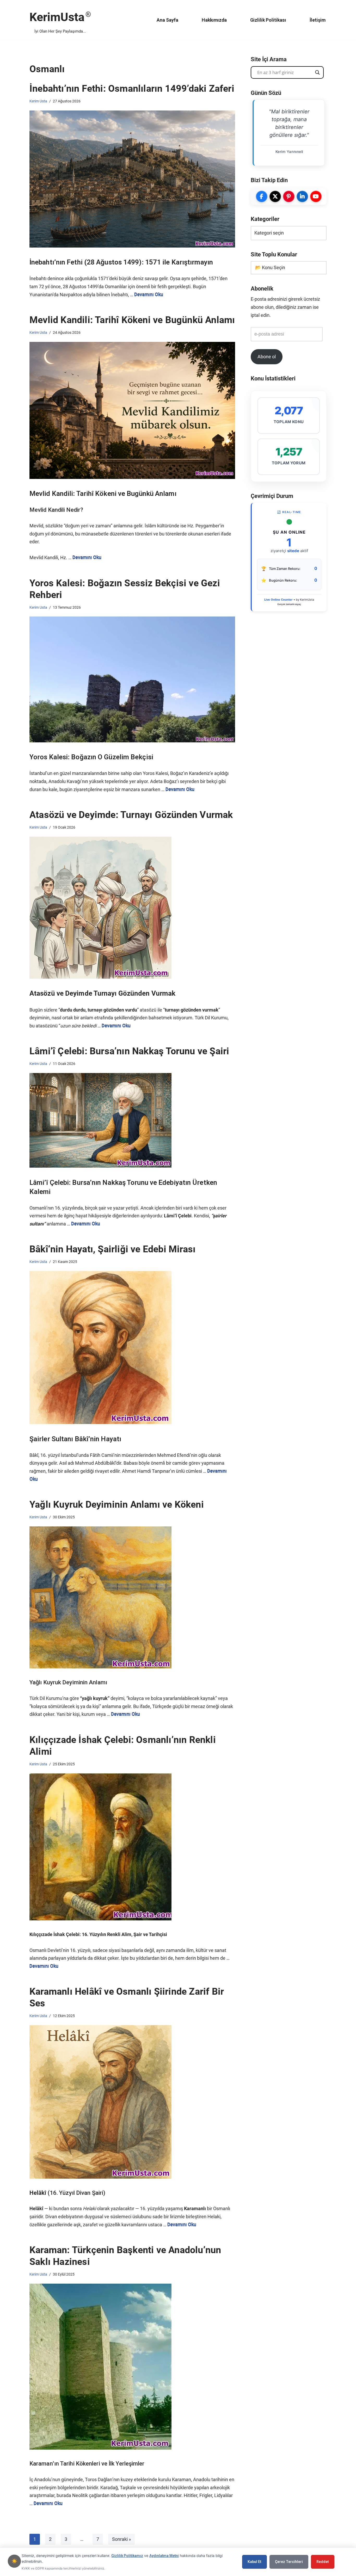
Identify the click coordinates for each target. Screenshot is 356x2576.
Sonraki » (121, 2539)
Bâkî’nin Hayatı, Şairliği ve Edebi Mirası (112, 1249)
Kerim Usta (38, 101)
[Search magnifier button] (317, 72)
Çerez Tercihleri (289, 2562)
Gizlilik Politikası (268, 20)
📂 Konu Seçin (270, 267)
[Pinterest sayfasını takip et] (289, 196)
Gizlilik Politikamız (127, 2556)
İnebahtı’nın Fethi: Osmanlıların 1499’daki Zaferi (132, 89)
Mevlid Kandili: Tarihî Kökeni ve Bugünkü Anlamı (132, 320)
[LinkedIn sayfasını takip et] (302, 196)
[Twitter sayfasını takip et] (275, 196)
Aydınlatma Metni (164, 2556)
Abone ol (267, 357)
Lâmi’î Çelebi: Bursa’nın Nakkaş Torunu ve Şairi (129, 1051)
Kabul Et (254, 2562)
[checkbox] (14, 2561)
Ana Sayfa (167, 20)
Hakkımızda (214, 20)
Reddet (323, 2562)
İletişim (318, 20)
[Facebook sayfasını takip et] (262, 196)
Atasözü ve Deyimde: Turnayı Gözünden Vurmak (131, 815)
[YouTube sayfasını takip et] (316, 196)
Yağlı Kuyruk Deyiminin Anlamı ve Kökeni (117, 1505)
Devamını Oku (149, 295)
